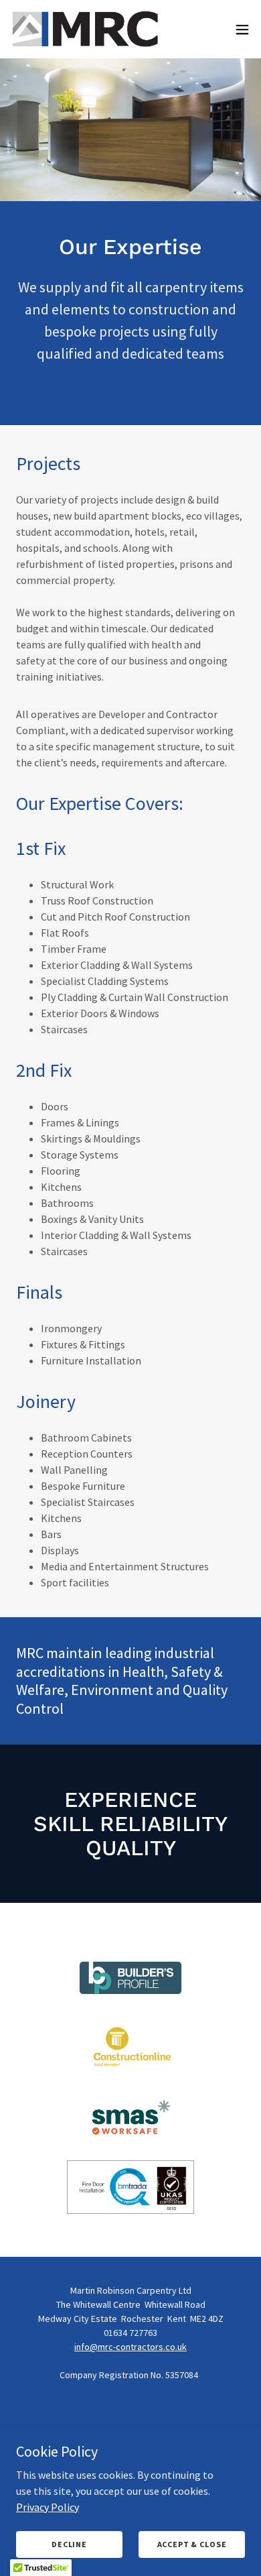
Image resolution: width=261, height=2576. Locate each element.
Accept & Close (192, 2544)
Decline (69, 2544)
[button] (242, 30)
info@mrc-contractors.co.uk (130, 2347)
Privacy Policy (48, 2506)
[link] (86, 29)
